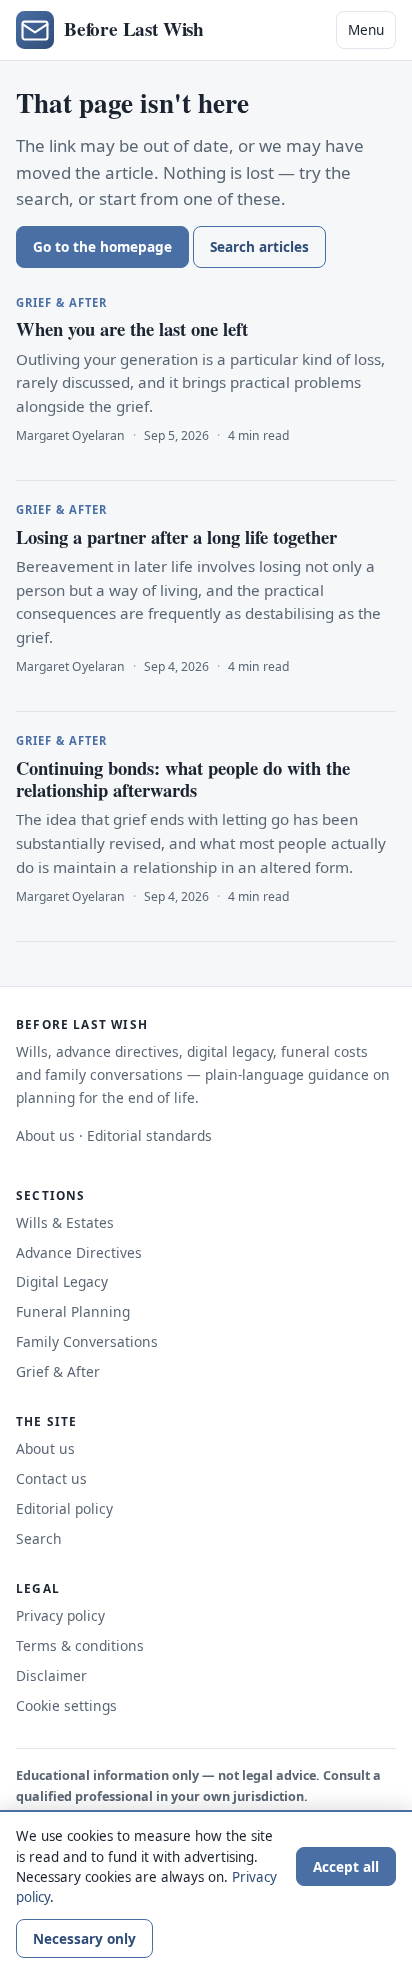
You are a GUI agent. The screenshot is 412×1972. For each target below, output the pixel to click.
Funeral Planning (73, 1311)
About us (45, 1135)
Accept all (346, 1866)
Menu (366, 29)
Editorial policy (64, 1508)
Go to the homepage (102, 246)
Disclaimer (51, 1675)
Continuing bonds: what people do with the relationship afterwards (183, 778)
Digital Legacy (62, 1281)
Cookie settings (66, 1705)
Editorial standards (149, 1135)
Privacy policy (60, 1615)
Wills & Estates (65, 1222)
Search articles (259, 246)
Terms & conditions (80, 1645)
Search (39, 1538)
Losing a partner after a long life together (176, 536)
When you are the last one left (132, 328)
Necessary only (84, 1938)
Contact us (51, 1478)
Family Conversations (87, 1341)
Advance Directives (79, 1252)
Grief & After (58, 1371)
